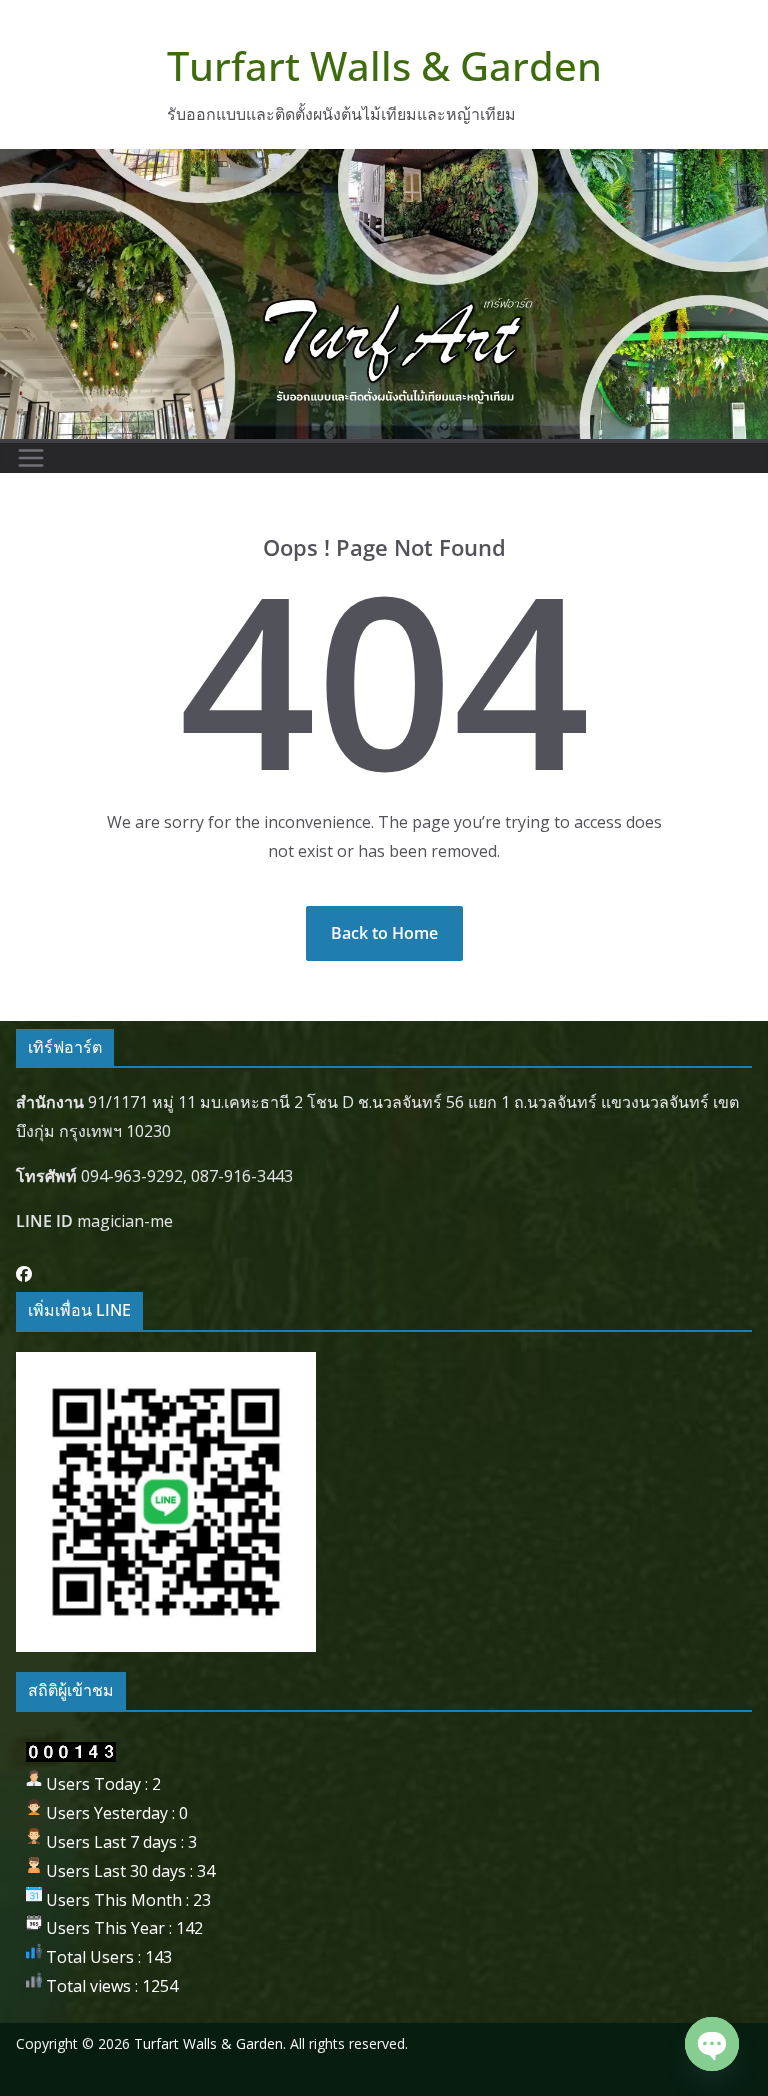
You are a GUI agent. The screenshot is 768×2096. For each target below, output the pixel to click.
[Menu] (31, 458)
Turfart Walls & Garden (384, 65)
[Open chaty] (712, 2044)
